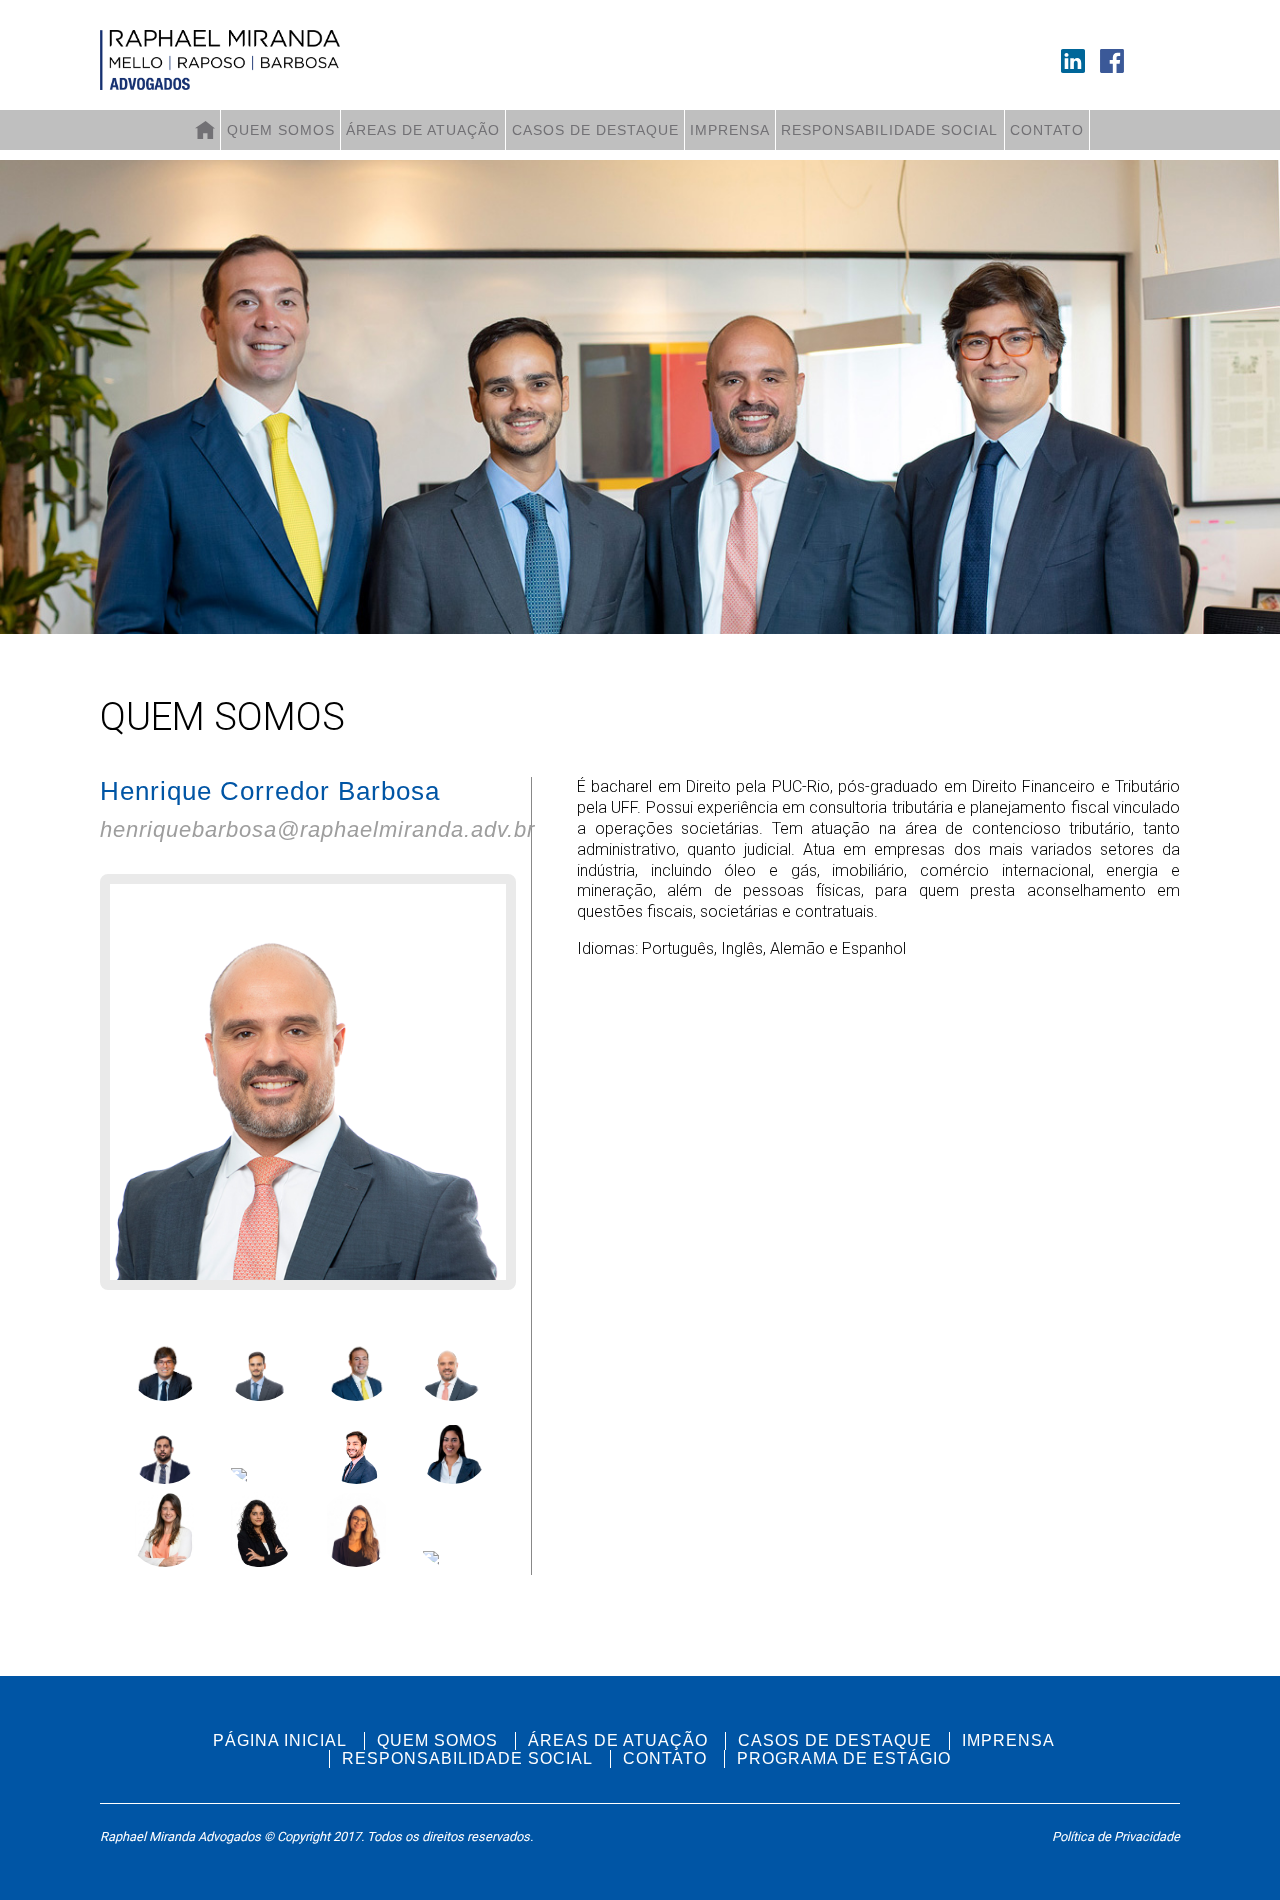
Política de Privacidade (1116, 1836)
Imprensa (730, 130)
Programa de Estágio (844, 1758)
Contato (1047, 130)
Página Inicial (280, 1740)
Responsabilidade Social (889, 130)
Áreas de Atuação (423, 130)
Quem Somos (281, 130)
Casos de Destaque (595, 130)
